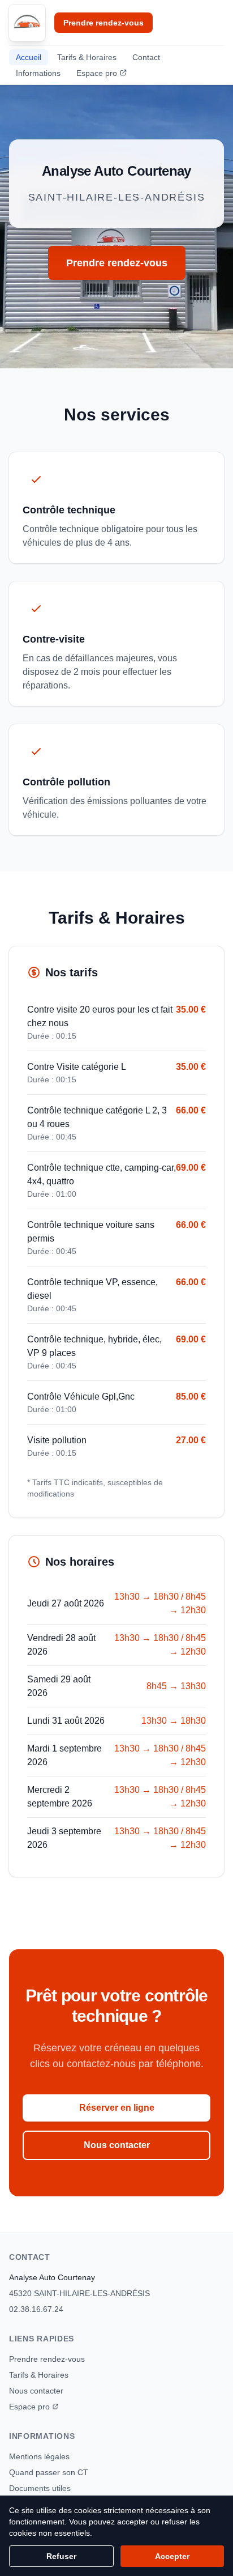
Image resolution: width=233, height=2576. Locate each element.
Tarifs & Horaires (87, 57)
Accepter (172, 2556)
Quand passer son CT (49, 2472)
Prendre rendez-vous (103, 23)
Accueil (29, 57)
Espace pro (97, 73)
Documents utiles (40, 2488)
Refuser (61, 2556)
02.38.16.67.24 (36, 2309)
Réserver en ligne (117, 2108)
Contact (146, 57)
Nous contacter (117, 2145)
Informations (38, 73)
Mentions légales (39, 2456)
